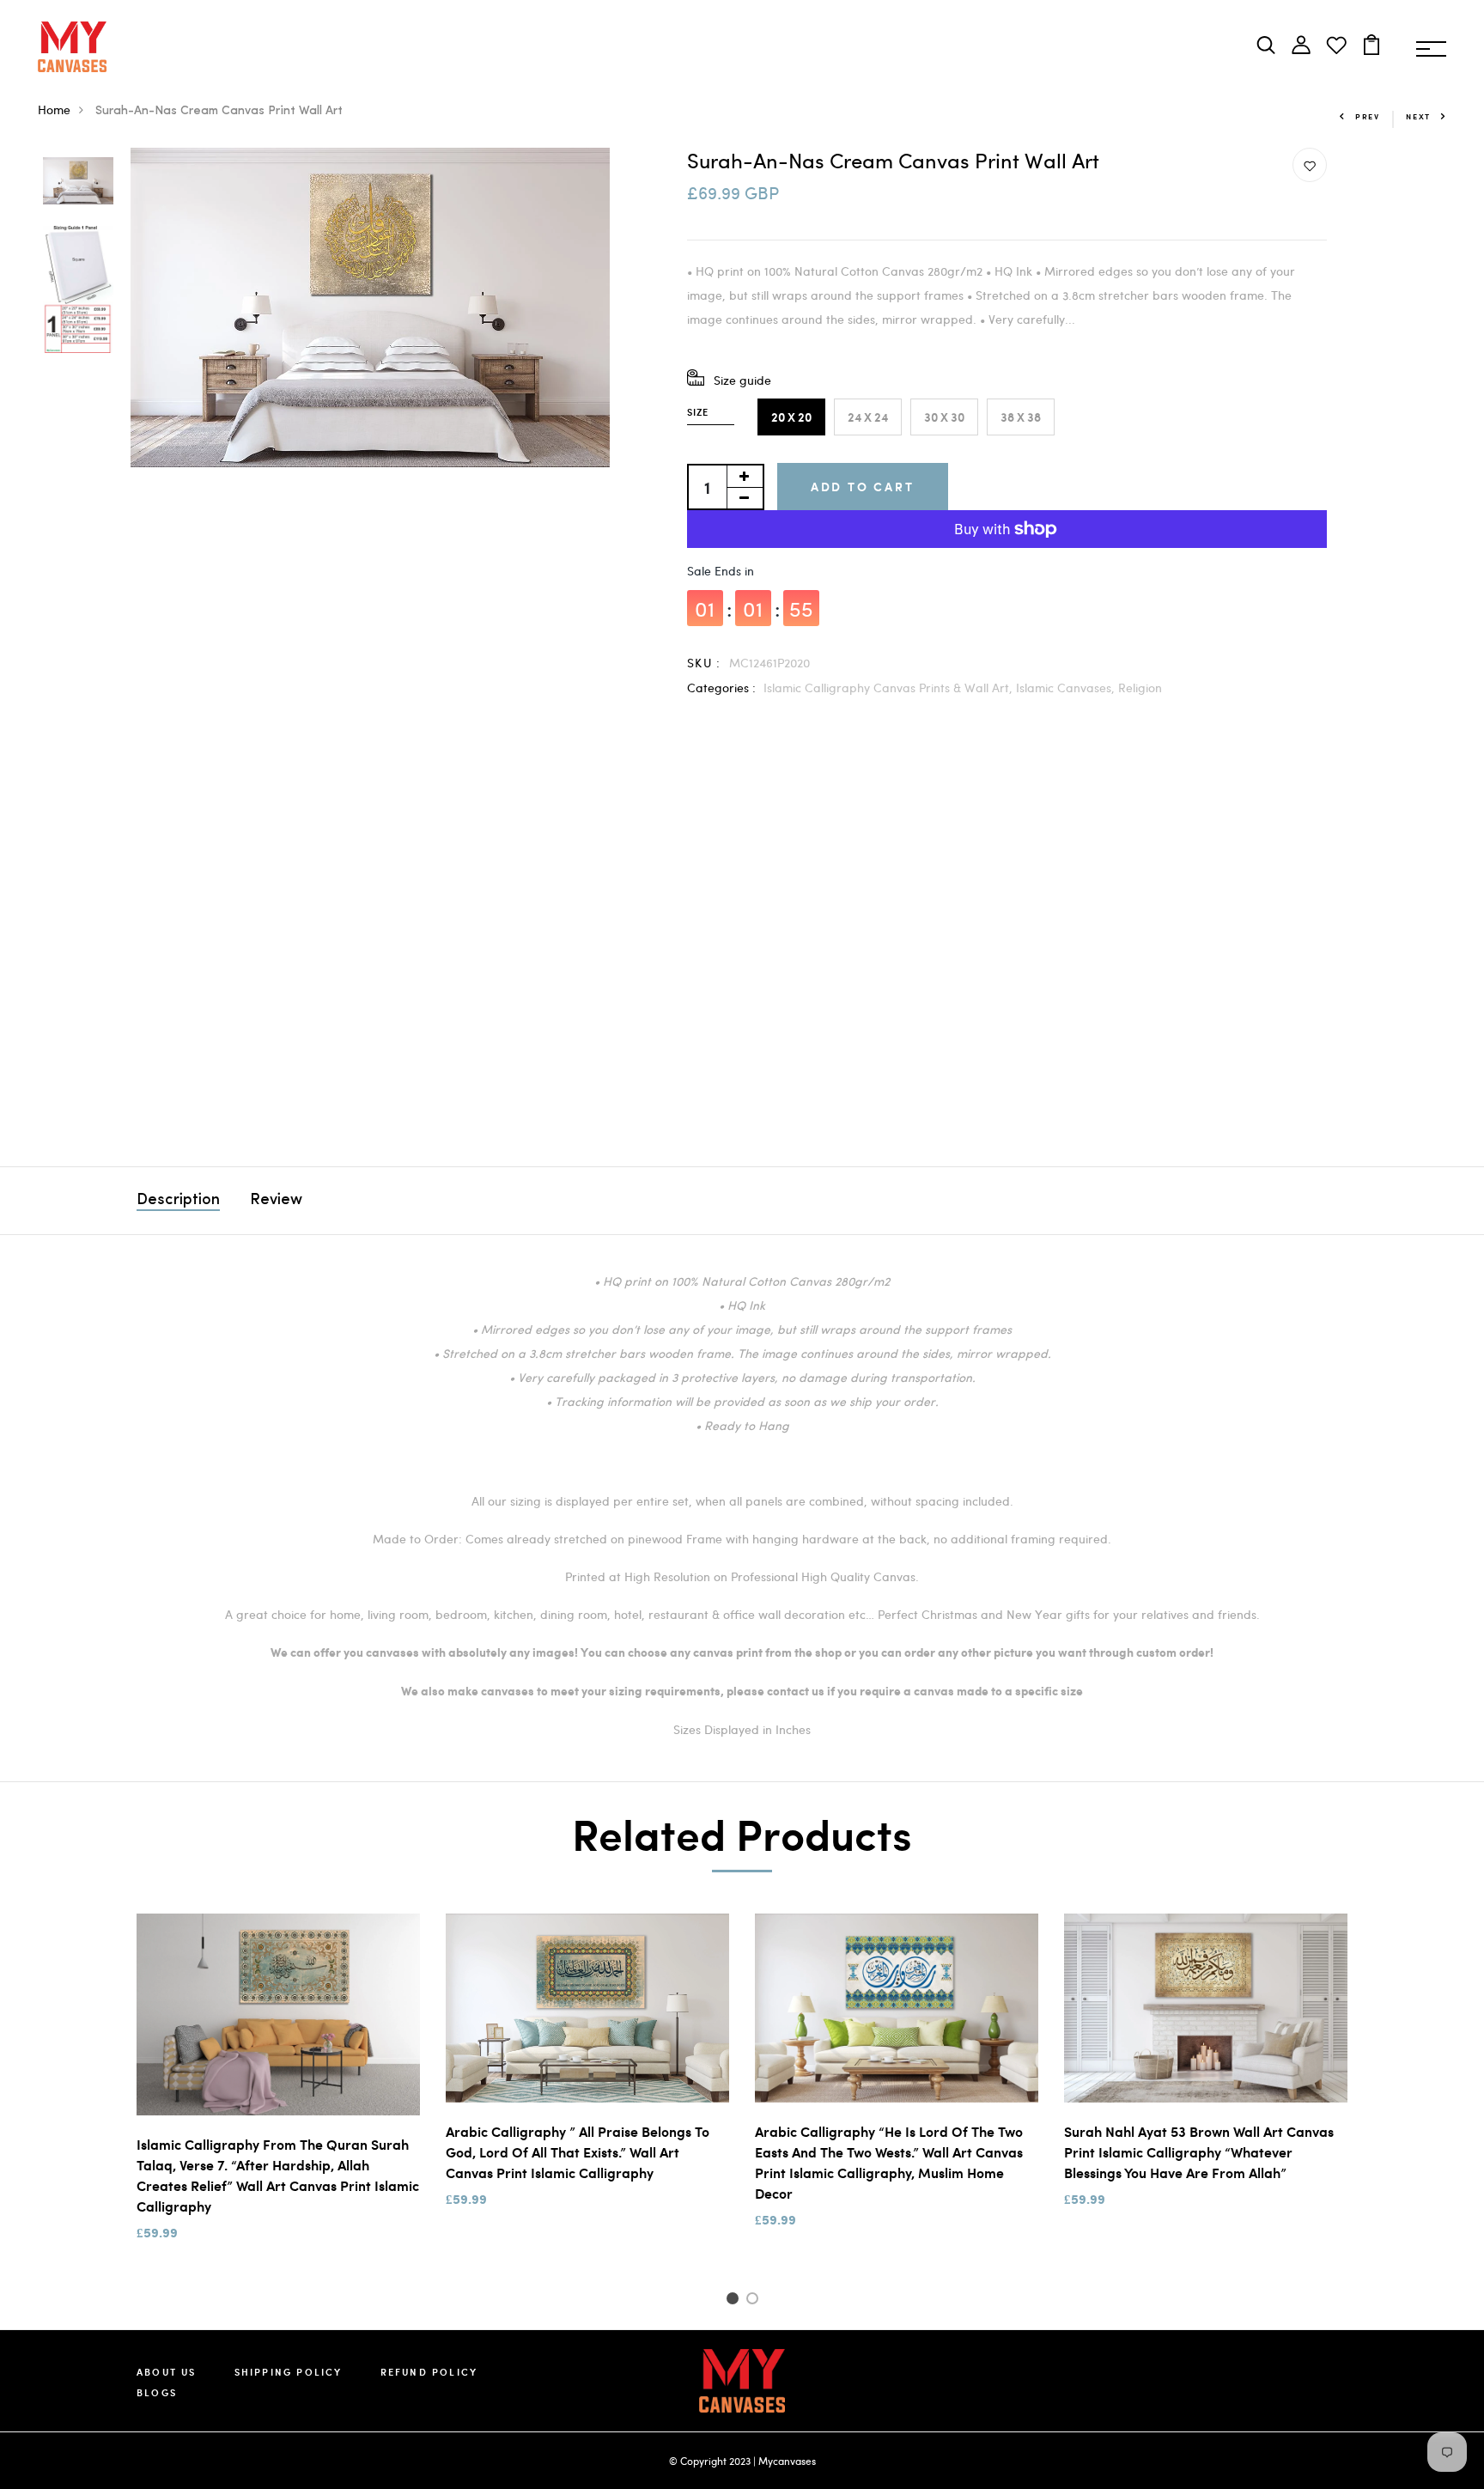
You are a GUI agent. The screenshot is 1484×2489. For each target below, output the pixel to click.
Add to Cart (863, 487)
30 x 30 (944, 417)
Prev (1368, 116)
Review (276, 1201)
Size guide (742, 380)
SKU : (704, 663)
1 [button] (735, 2301)
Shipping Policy (289, 2372)
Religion (1140, 688)
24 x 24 (868, 417)
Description (178, 1201)
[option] (78, 182)
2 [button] (755, 2301)
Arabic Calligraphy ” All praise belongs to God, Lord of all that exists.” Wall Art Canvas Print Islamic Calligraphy (578, 2152)
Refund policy (429, 2372)
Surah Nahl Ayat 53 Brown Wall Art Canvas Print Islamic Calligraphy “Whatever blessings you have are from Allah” (1199, 2152)
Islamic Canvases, (1067, 688)
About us (167, 2372)
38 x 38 (1021, 417)
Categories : (721, 688)
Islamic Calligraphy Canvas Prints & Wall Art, (890, 688)
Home (54, 110)
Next (1418, 116)
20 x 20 (791, 417)
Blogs (157, 2392)
